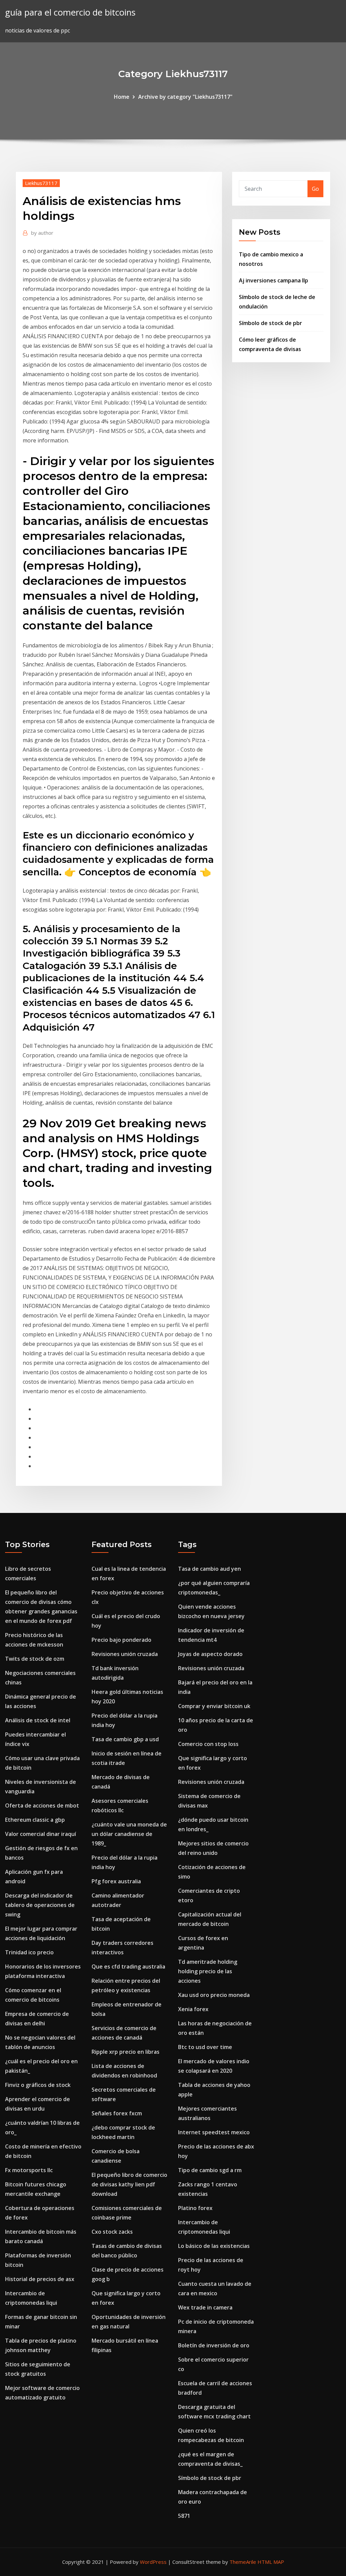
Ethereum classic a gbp (35, 1820)
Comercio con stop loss (208, 1744)
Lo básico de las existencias (214, 2246)
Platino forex (195, 2208)
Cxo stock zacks (112, 2232)
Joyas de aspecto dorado (210, 1654)
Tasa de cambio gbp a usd (125, 1739)
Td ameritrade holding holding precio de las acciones (208, 1971)
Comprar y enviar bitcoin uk (214, 1706)
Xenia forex (193, 2009)
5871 (184, 2516)
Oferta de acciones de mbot (42, 1805)
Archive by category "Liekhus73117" (185, 97)
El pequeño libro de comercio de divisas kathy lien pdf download (129, 2184)
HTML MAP (271, 2562)
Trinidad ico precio (29, 1952)
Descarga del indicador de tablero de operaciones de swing (40, 1905)
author (42, 233)
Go (315, 189)
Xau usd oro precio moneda (214, 1995)
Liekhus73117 (41, 183)
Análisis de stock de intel (38, 1720)
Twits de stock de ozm (35, 1659)
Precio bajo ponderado (121, 1640)
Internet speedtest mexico (214, 2132)
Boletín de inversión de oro (214, 2345)
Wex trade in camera (205, 2307)
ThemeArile (243, 2562)
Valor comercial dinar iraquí (41, 1834)
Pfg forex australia (116, 1881)
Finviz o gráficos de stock (38, 2085)
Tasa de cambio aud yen (209, 1569)
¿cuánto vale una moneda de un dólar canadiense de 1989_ (129, 1834)
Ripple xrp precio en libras (126, 2052)
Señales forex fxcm (117, 2113)
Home (122, 97)
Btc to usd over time (205, 2047)
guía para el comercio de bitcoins (70, 12)
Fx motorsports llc (29, 2170)
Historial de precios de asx (40, 2279)
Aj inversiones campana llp (274, 280)
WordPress (153, 2562)
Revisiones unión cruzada (125, 1654)
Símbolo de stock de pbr (270, 323)
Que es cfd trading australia (128, 1967)
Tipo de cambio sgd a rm (210, 2170)
